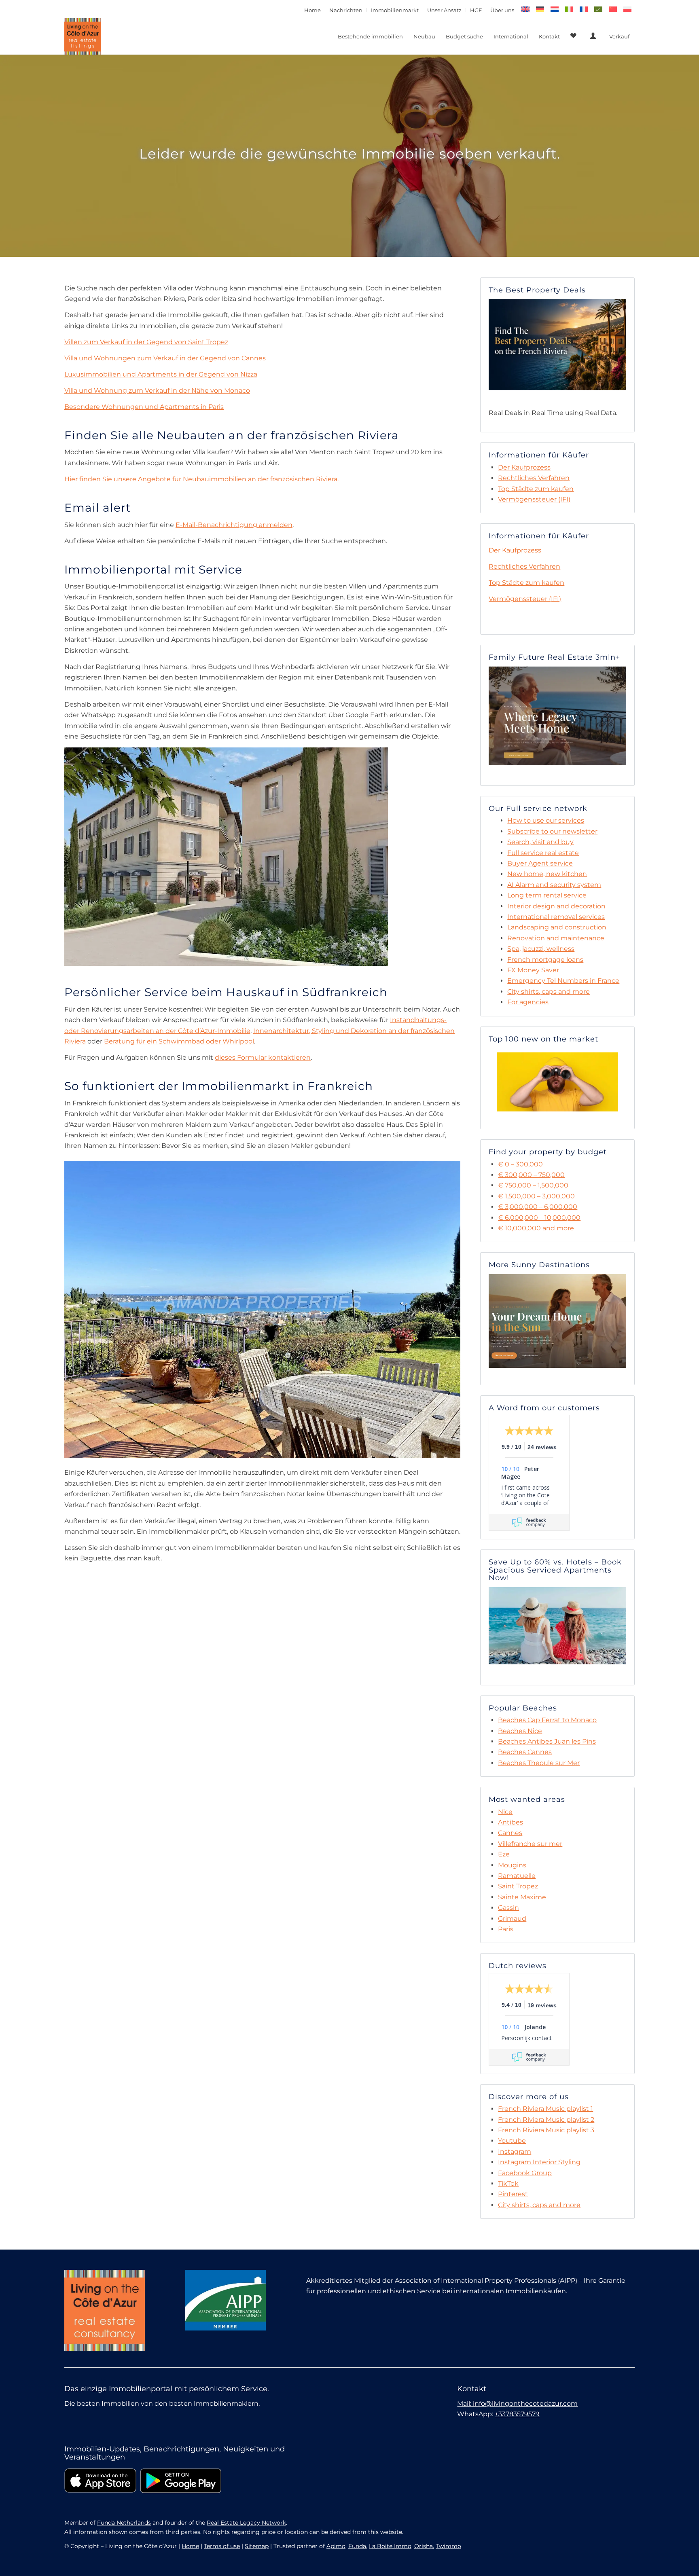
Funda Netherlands (124, 2523)
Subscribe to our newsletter (552, 831)
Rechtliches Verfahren (534, 478)
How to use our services (546, 820)
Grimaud (512, 1919)
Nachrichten (346, 10)
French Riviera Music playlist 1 (545, 2109)
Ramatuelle (517, 1876)
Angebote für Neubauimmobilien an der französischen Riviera (238, 479)
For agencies (528, 1002)
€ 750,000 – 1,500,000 (533, 1185)
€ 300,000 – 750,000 (531, 1175)
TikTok (508, 2183)
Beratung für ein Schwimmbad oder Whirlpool (179, 1041)
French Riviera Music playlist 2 (546, 2120)
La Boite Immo (390, 2546)
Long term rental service (547, 895)
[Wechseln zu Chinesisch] (613, 9)
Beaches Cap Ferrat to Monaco (547, 1720)
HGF (476, 10)
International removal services (556, 917)
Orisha (424, 2546)
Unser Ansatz (444, 10)
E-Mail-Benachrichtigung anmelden (234, 525)
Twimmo (448, 2546)
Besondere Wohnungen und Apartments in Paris (144, 407)
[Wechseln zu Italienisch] (569, 9)
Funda (357, 2546)
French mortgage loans (545, 960)
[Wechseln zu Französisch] (584, 9)
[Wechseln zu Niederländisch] (555, 9)
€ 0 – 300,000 (520, 1164)
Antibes (510, 1822)
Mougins (512, 1865)
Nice (505, 1812)
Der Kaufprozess (524, 467)
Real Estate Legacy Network (246, 2523)
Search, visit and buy (540, 842)
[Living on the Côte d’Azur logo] (83, 36)
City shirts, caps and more (549, 992)
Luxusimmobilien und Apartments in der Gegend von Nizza (161, 374)
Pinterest (513, 2194)
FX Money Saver (533, 970)
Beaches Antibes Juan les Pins (547, 1741)
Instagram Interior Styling (539, 2162)
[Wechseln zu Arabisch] (598, 9)
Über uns (502, 10)
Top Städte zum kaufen (536, 489)
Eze (504, 1854)
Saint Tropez (518, 1886)
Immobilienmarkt (395, 10)
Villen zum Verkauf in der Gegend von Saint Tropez (146, 342)
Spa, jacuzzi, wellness (541, 949)
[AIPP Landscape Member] (226, 2300)
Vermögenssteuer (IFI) (534, 499)
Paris (506, 1929)
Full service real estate (543, 853)
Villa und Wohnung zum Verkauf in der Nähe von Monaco (157, 391)
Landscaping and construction (557, 927)
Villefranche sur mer (530, 1844)
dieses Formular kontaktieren (263, 1057)
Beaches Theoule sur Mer (539, 1763)
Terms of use (222, 2546)
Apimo (336, 2546)
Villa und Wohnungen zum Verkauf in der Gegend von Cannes (165, 358)
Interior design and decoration (556, 906)
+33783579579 (517, 2414)
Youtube (512, 2141)
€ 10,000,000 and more (536, 1228)
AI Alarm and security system (554, 885)
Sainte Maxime (522, 1897)
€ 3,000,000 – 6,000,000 (538, 1207)
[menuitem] (313, 10)
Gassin (508, 1908)
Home (312, 10)
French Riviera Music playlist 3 (546, 2130)
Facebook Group (525, 2173)
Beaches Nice (520, 1731)
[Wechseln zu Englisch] (525, 9)
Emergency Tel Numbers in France (563, 981)
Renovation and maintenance (556, 938)
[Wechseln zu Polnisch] (627, 9)
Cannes (510, 1833)
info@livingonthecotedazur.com (525, 2403)
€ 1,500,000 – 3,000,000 (536, 1196)
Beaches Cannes (525, 1752)
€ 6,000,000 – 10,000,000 (539, 1218)
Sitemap (257, 2546)
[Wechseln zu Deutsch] (540, 9)
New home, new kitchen (547, 874)
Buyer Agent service (540, 863)
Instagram (515, 2152)
